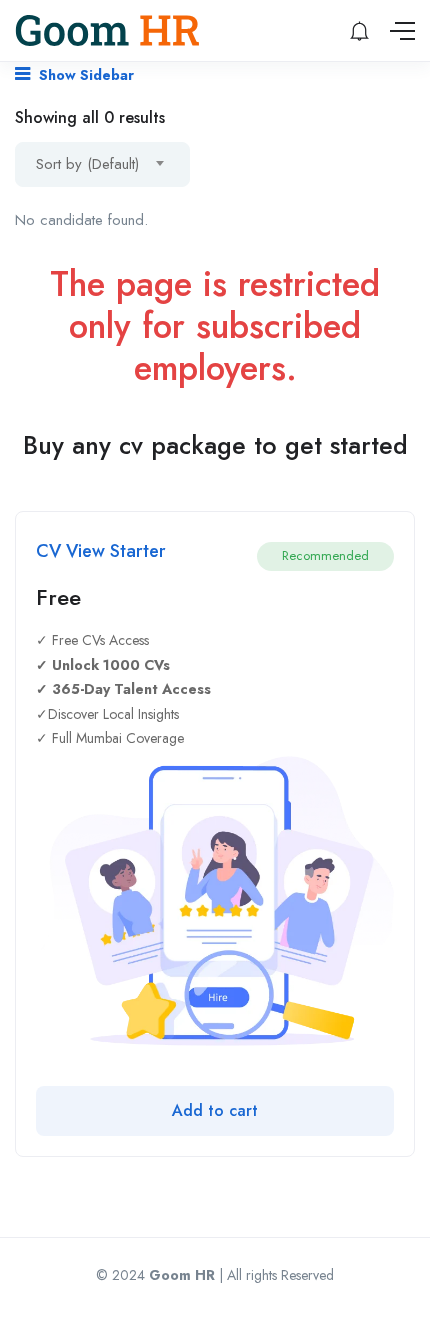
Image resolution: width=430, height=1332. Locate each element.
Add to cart (215, 1110)
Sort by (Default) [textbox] (87, 164)
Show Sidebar (84, 75)
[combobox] (102, 164)
